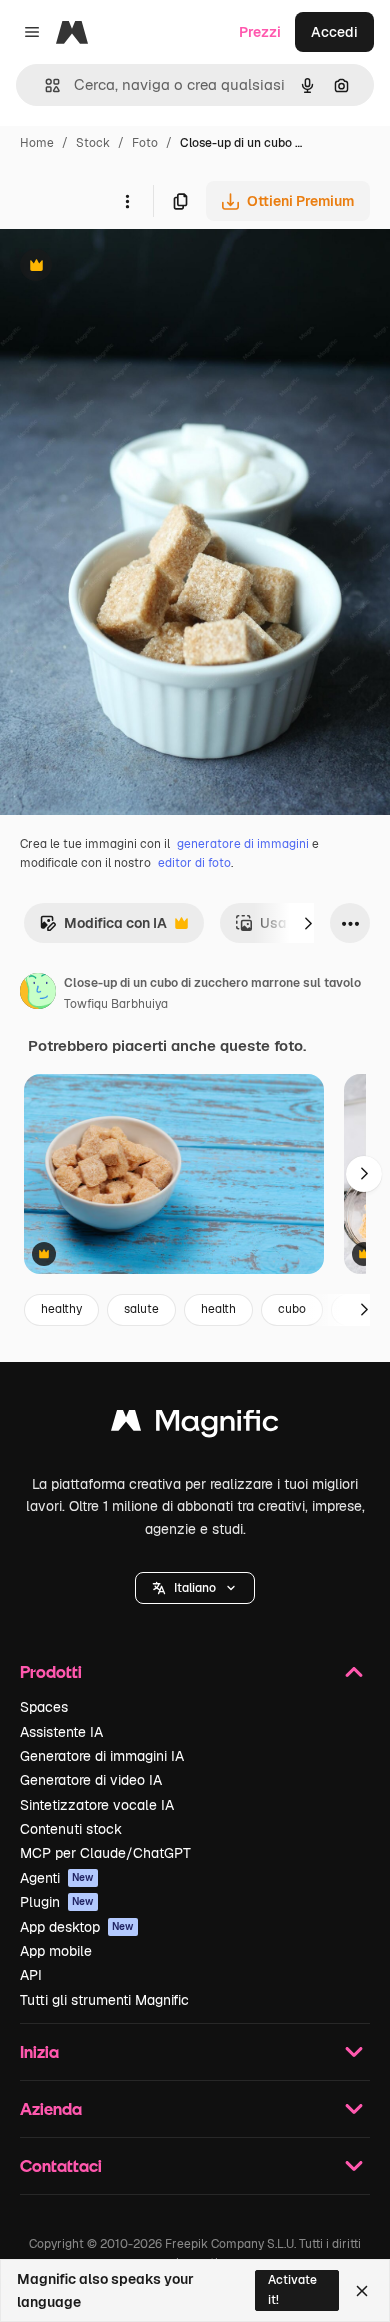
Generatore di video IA (91, 1780)
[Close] (362, 2291)
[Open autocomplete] (44, 85)
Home (37, 143)
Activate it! (292, 2289)
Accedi (334, 32)
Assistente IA (61, 1732)
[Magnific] (195, 1425)
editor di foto (194, 863)
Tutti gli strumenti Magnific (104, 2000)
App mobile (56, 1951)
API (31, 1975)
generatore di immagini (243, 844)
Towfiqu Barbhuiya (116, 1004)
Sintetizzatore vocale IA (97, 1805)
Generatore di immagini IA (102, 1756)
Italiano (195, 1588)
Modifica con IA (103, 928)
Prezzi (260, 32)
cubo (292, 1309)
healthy (61, 1309)
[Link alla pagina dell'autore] (38, 994)
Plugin (57, 1902)
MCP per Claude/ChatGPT (105, 1853)
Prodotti (51, 1671)
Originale (132, 267)
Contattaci (61, 2165)
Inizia (39, 2051)
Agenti (57, 1878)
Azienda (51, 2108)
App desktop (77, 1927)
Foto (145, 143)
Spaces (44, 1707)
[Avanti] (308, 923)
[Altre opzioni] (127, 201)
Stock (93, 143)
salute (141, 1309)
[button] (195, 1588)
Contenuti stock (71, 1829)
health (218, 1309)
